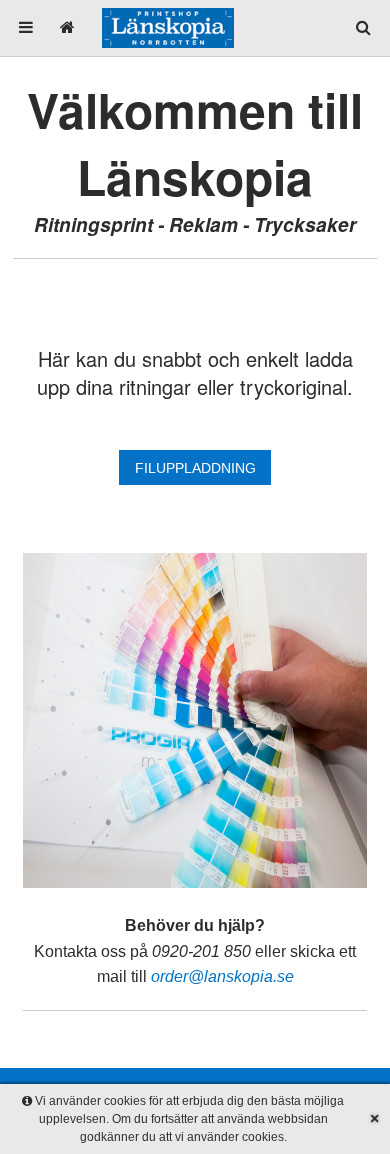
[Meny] (26, 27)
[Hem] (66, 27)
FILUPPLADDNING (195, 468)
